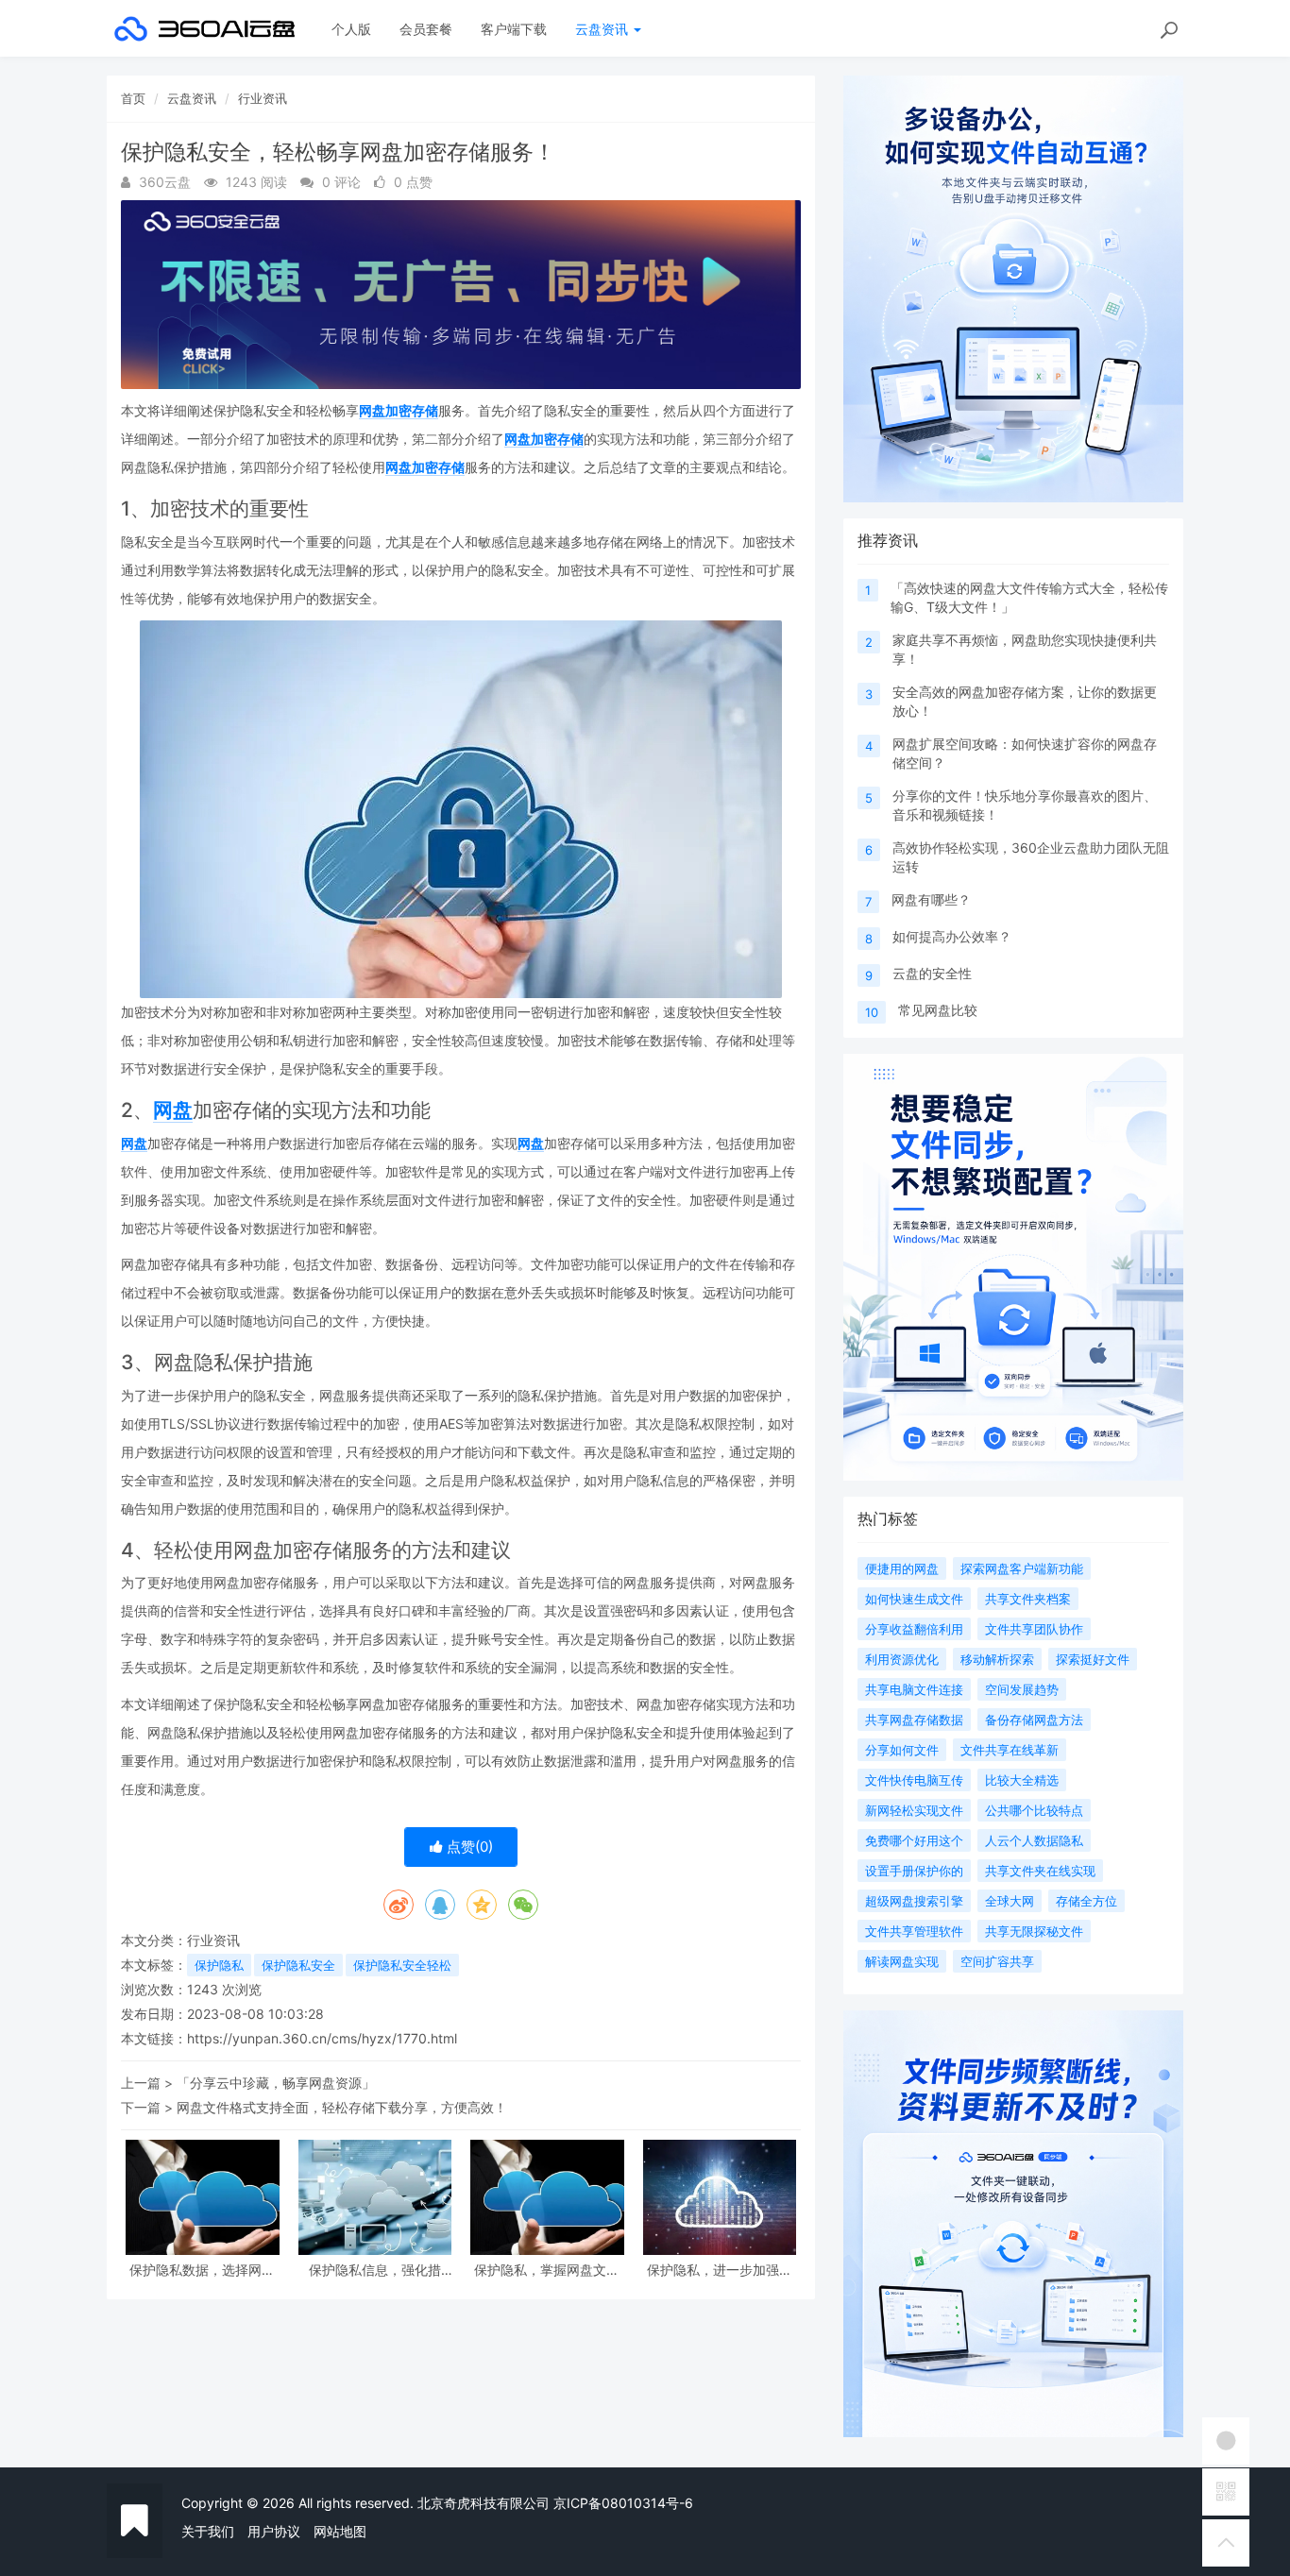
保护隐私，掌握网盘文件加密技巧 (547, 2270)
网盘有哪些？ (931, 899)
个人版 (351, 29)
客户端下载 (514, 29)
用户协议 (274, 2531)
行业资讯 (263, 98)
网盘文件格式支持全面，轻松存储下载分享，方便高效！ (342, 2107)
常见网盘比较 (938, 1010)
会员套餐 (426, 29)
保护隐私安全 (298, 1965)
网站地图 (340, 2531)
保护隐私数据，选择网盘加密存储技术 (202, 2270)
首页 (133, 98)
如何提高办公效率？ (952, 936)
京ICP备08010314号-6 (623, 2503)
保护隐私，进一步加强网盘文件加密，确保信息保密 (720, 2270)
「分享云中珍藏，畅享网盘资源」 (276, 2083)
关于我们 (208, 2531)
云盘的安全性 (932, 973)
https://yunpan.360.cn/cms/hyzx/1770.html (322, 2038)
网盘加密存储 (399, 410)
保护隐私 (219, 1965)
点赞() (468, 1847)
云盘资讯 (603, 29)
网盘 (173, 1110)
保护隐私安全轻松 (402, 1965)
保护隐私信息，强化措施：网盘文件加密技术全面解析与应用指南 (375, 2270)
